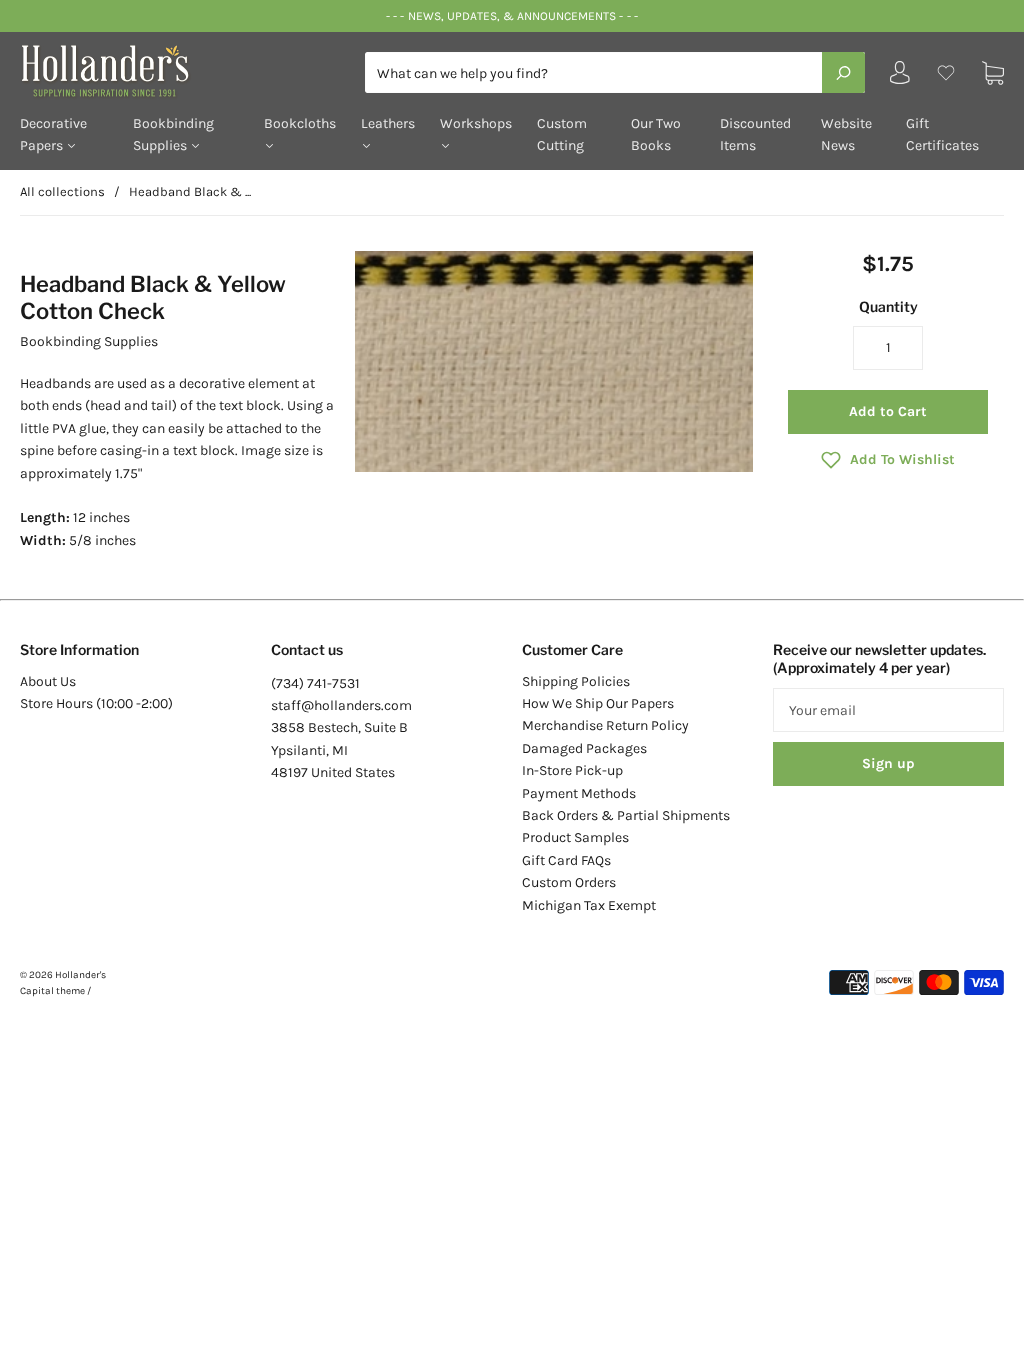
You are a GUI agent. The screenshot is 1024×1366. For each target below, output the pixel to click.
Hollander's (80, 975)
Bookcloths (300, 123)
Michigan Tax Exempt (589, 905)
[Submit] (843, 72)
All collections (62, 191)
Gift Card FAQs (566, 860)
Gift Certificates (942, 134)
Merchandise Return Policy (605, 725)
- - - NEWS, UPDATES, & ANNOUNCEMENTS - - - (511, 16)
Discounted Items (755, 134)
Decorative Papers (53, 134)
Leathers (388, 123)
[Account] (900, 77)
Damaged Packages (584, 748)
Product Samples (575, 837)
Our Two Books (656, 134)
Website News (846, 134)
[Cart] (993, 72)
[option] (554, 362)
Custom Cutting (562, 134)
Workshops (476, 123)
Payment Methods (579, 793)
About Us (48, 681)
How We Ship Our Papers (598, 703)
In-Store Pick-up (572, 770)
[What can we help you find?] (615, 73)
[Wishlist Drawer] (946, 72)
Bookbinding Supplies (173, 134)
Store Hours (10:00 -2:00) (96, 703)
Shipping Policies (576, 681)
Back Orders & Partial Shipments (626, 815)
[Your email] (888, 710)
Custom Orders (569, 882)
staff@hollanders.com (341, 705)
